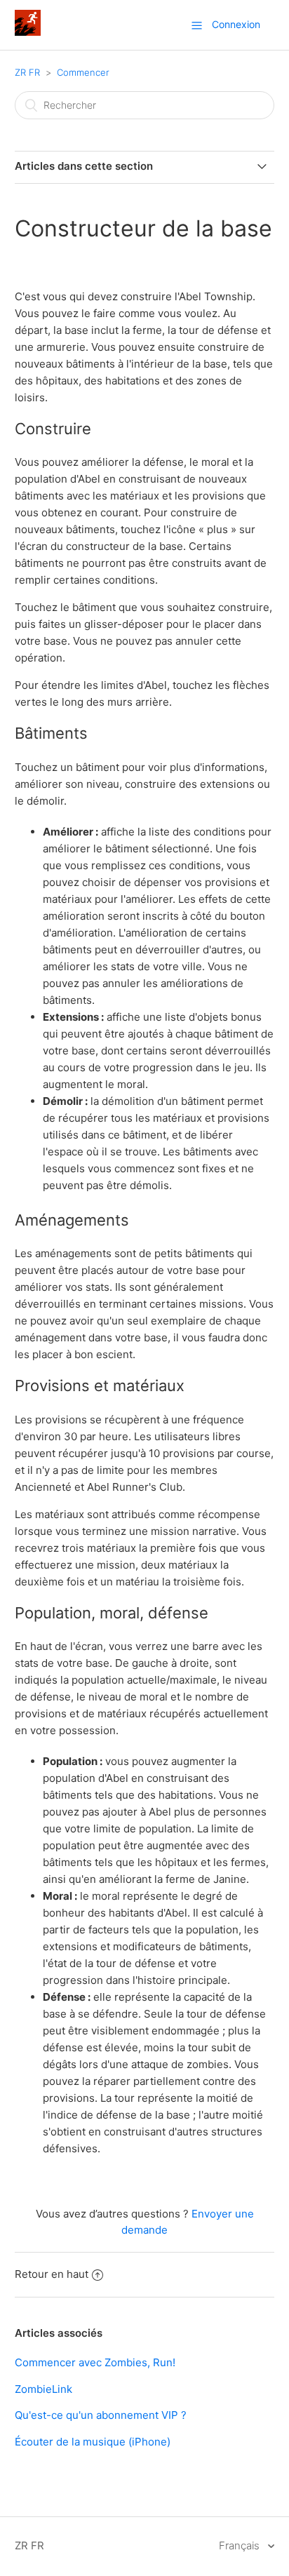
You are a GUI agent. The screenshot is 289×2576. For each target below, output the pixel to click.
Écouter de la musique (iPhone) (93, 2442)
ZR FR (27, 72)
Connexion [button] (236, 24)
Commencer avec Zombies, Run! (95, 2362)
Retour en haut (52, 2274)
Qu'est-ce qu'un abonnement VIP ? (101, 2415)
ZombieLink (43, 2389)
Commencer (83, 72)
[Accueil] (28, 32)
